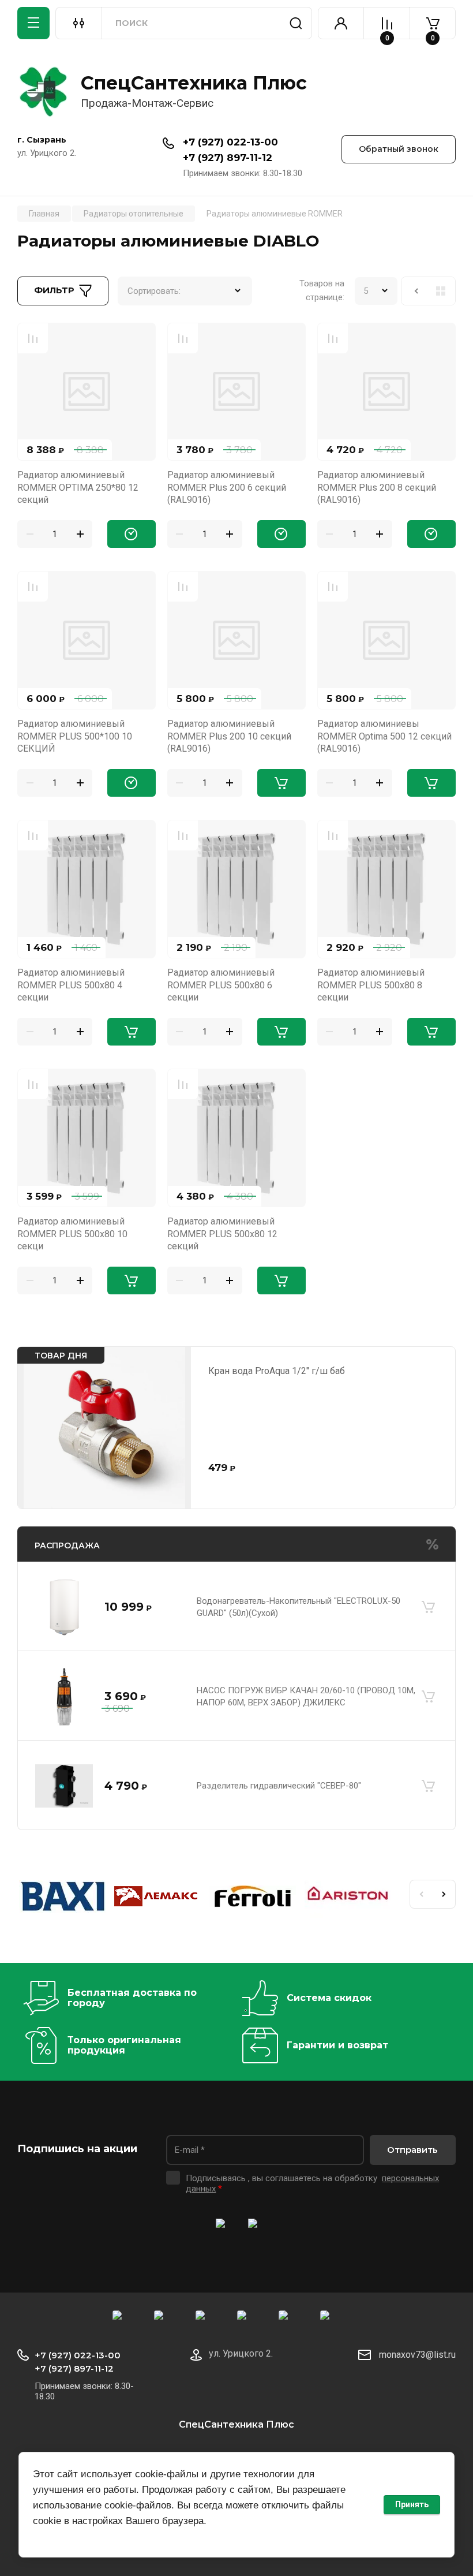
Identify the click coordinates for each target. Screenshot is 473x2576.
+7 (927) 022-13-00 (230, 142)
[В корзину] (428, 1607)
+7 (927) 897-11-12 (228, 158)
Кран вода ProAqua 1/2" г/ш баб (277, 1371)
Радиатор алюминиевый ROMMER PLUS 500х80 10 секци (72, 1234)
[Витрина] (441, 291)
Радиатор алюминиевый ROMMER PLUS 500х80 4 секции (71, 985)
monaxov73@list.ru (417, 2355)
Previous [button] (421, 1894)
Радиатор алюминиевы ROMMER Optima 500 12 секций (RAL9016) (384, 736)
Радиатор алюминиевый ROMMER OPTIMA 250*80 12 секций (78, 487)
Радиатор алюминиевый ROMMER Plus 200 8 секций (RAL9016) (377, 487)
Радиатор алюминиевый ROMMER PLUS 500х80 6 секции (221, 985)
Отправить (412, 2150)
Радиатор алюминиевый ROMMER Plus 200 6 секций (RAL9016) (227, 487)
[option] (65, 1899)
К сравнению (33, 338)
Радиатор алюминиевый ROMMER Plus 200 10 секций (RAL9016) (229, 736)
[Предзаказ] (132, 534)
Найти (296, 23)
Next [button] (444, 1894)
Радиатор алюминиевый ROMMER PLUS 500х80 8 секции (371, 985)
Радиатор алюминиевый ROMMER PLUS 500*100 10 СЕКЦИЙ (75, 736)
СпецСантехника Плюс (194, 83)
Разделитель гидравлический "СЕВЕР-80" (279, 1786)
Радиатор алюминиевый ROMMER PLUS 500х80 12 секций (222, 1234)
